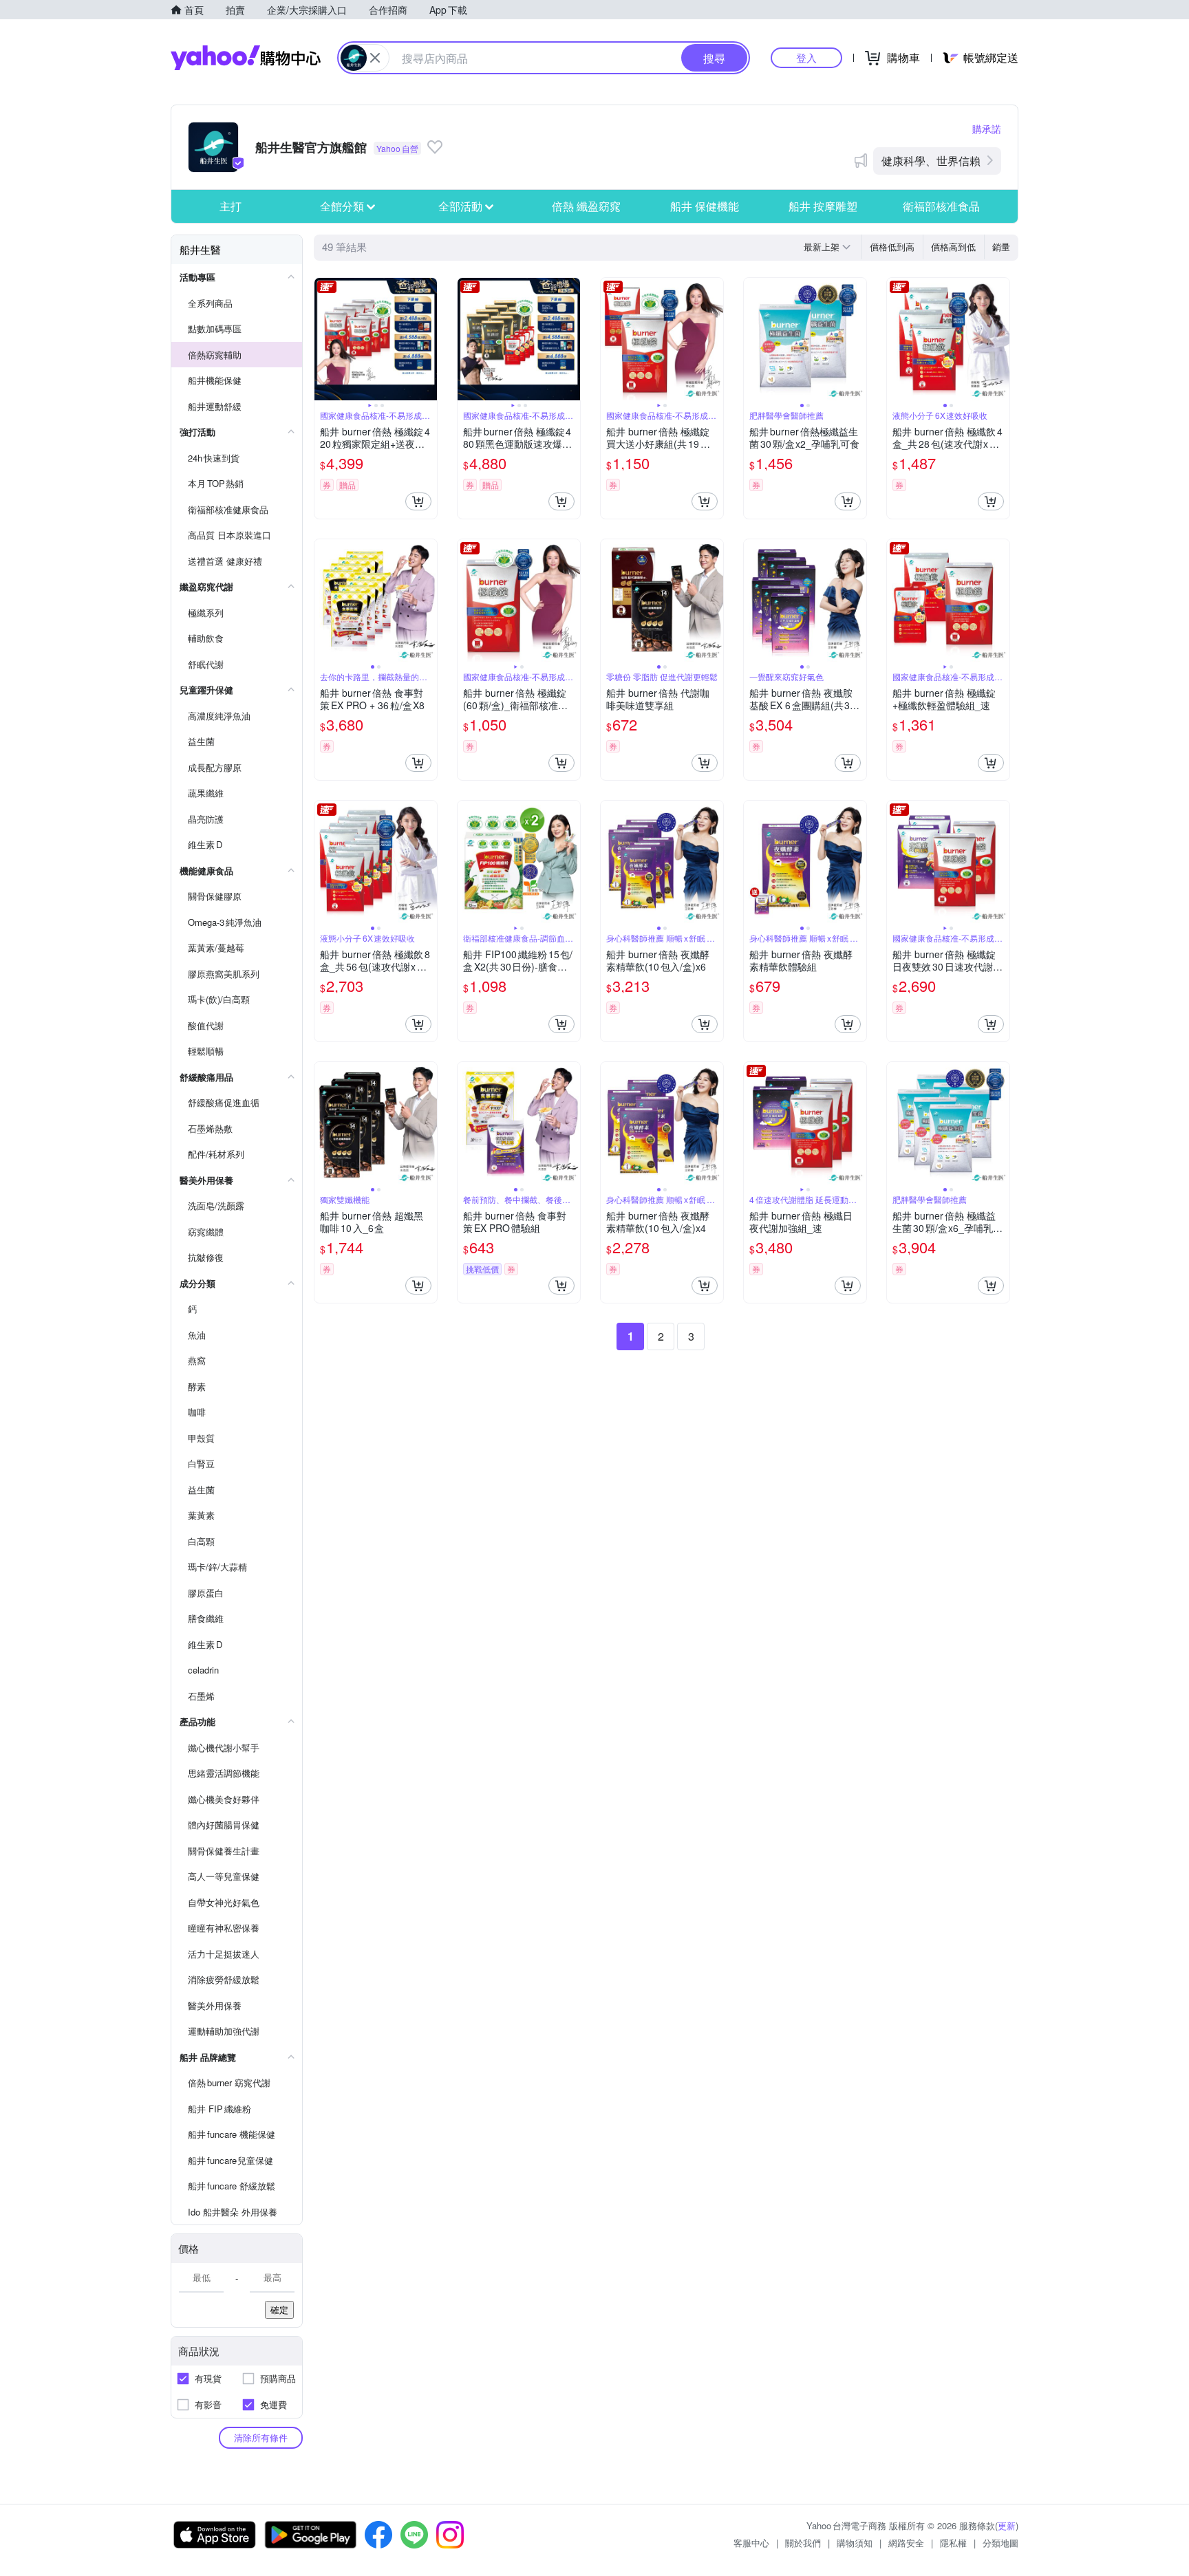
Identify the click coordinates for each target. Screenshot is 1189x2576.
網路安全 (906, 2543)
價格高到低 (953, 247)
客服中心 (751, 2543)
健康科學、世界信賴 (931, 161)
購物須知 (855, 2543)
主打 (231, 206)
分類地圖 (1000, 2543)
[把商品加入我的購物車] (418, 501)
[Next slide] (428, 339)
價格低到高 (892, 247)
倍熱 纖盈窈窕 (586, 206)
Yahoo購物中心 (246, 58)
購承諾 (987, 129)
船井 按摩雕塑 (823, 206)
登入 (806, 57)
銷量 (1001, 247)
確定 (279, 2309)
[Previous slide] (323, 339)
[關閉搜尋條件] (375, 58)
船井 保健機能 (705, 206)
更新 (1007, 2525)
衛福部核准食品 (941, 206)
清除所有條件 (261, 2437)
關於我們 (803, 2543)
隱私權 (953, 2543)
